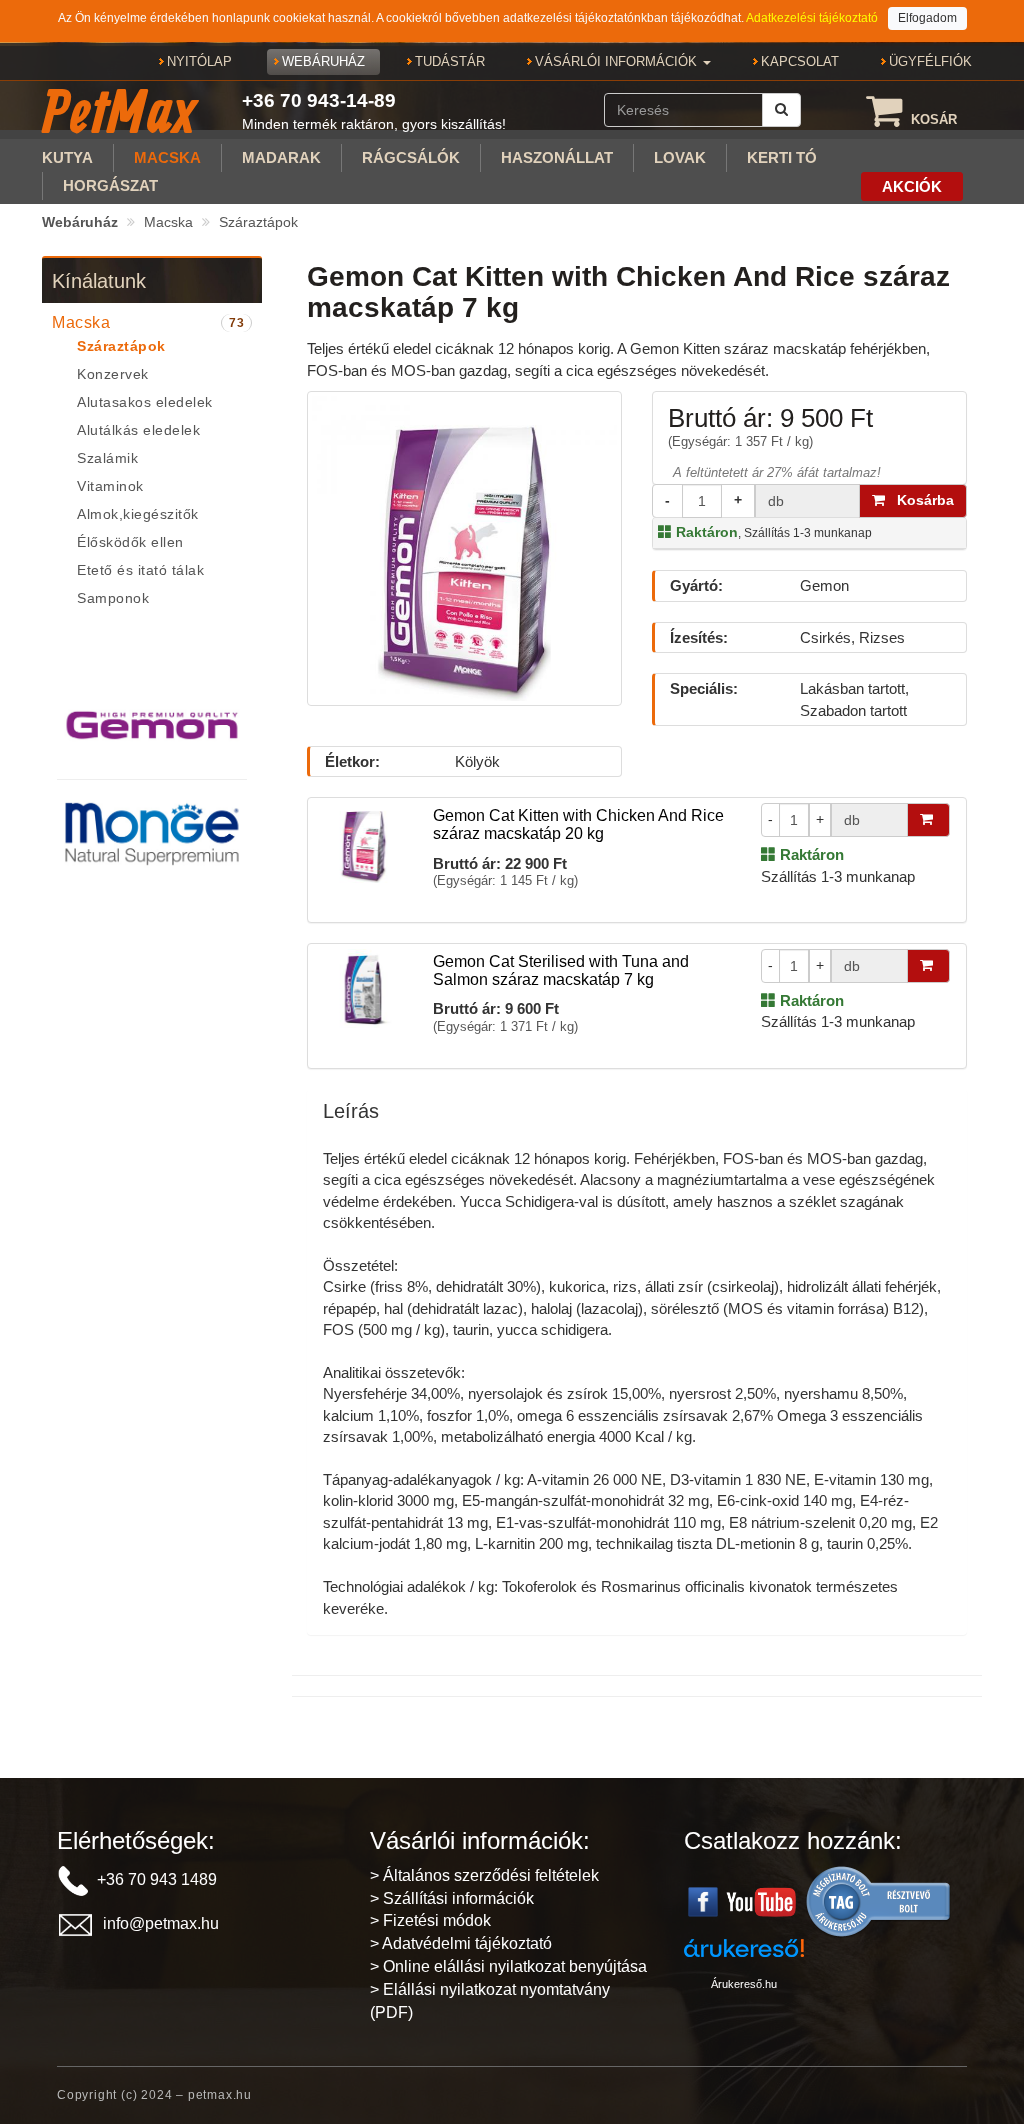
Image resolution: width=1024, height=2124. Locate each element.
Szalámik (107, 458)
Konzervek (113, 374)
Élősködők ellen (130, 542)
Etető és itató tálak (140, 570)
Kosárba (919, 500)
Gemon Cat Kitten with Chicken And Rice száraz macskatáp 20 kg (578, 824)
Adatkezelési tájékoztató (812, 18)
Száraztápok (258, 222)
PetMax (119, 111)
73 (236, 323)
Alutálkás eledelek (138, 430)
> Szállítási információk (452, 1898)
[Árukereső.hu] (879, 1900)
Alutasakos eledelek (145, 402)
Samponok (113, 598)
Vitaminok (110, 486)
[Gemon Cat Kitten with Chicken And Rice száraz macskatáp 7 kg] (464, 547)
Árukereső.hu (744, 1984)
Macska (168, 222)
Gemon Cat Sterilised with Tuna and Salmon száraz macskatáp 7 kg (561, 970)
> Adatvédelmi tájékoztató (461, 1943)
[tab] (152, 323)
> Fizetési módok (430, 1920)
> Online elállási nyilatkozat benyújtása (508, 1966)
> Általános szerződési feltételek (484, 1875)
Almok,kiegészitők (138, 514)
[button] (623, 62)
